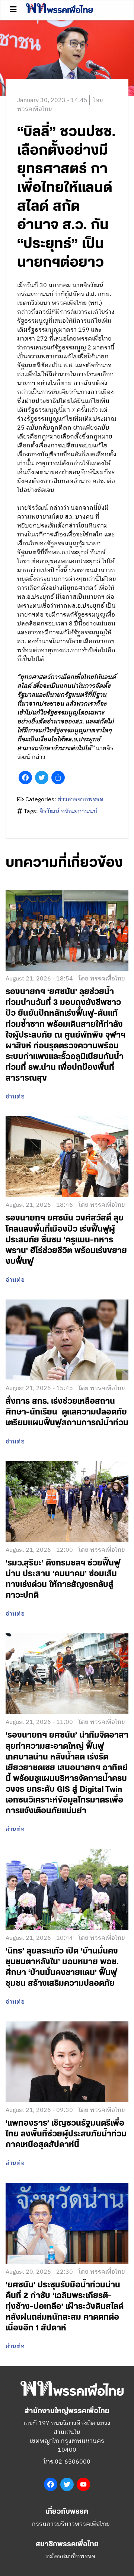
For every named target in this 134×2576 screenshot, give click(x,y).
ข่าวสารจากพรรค (81, 800)
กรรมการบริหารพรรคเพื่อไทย (71, 2524)
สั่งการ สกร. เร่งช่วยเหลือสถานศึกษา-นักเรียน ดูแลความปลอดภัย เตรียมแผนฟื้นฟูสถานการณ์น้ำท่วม (67, 1412)
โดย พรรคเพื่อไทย (102, 979)
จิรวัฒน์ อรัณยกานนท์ (68, 811)
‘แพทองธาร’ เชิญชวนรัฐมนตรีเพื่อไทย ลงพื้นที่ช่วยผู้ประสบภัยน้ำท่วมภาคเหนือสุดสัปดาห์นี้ (66, 2134)
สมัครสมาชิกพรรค (71, 2557)
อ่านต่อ (15, 1097)
